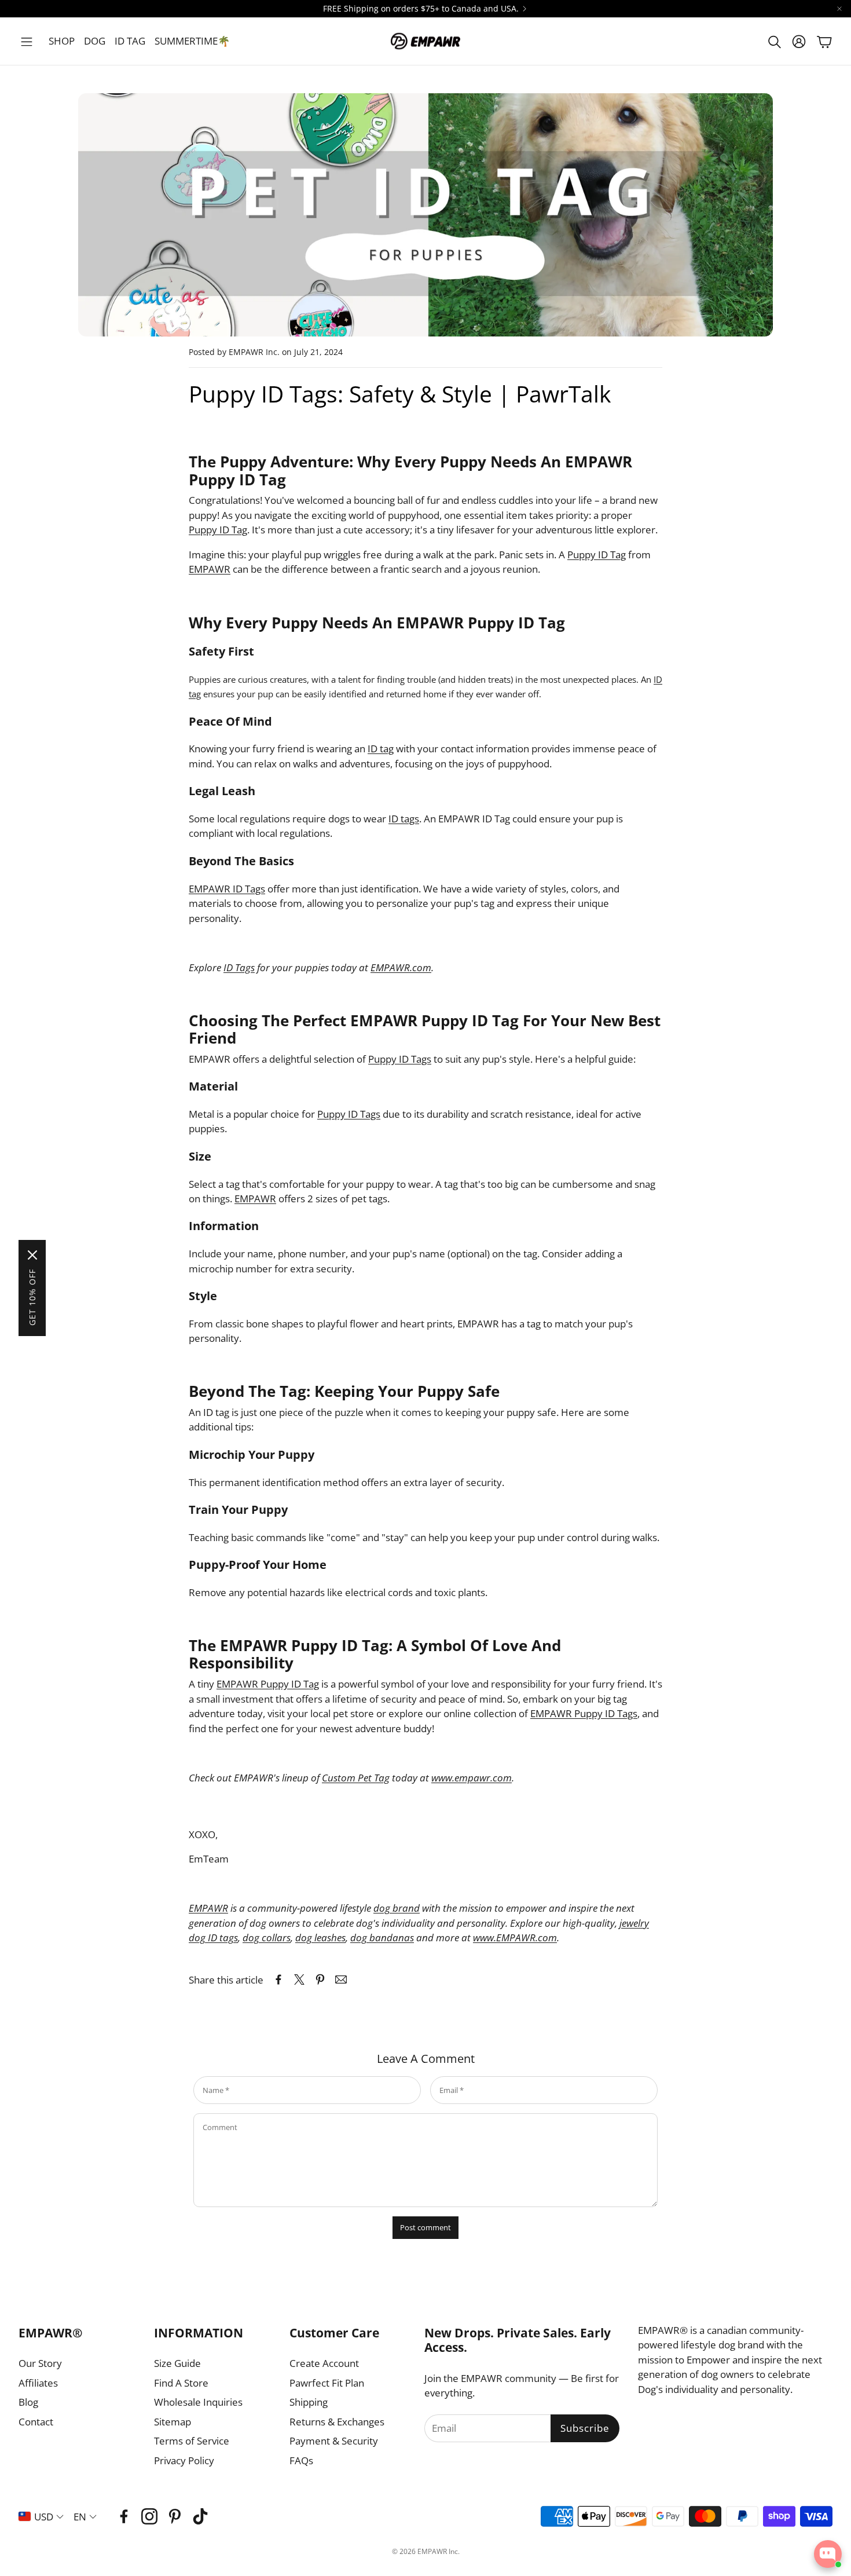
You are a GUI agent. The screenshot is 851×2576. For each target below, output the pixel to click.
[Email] (341, 1979)
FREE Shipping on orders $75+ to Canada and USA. (421, 9)
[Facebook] (124, 2516)
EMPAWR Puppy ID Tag (268, 1684)
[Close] (32, 1255)
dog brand (397, 1908)
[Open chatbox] (828, 2554)
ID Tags (239, 967)
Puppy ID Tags (400, 1059)
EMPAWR (210, 569)
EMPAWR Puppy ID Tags (584, 1713)
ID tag (381, 749)
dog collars (267, 1938)
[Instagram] (149, 2516)
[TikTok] (200, 2516)
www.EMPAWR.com (515, 1938)
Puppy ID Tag (218, 530)
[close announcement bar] (839, 9)
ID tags (404, 819)
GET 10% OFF (32, 1297)
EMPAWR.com (401, 967)
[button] (27, 42)
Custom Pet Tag (356, 1778)
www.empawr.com (472, 1778)
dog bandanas (382, 1938)
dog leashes (320, 1938)
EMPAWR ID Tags (227, 889)
